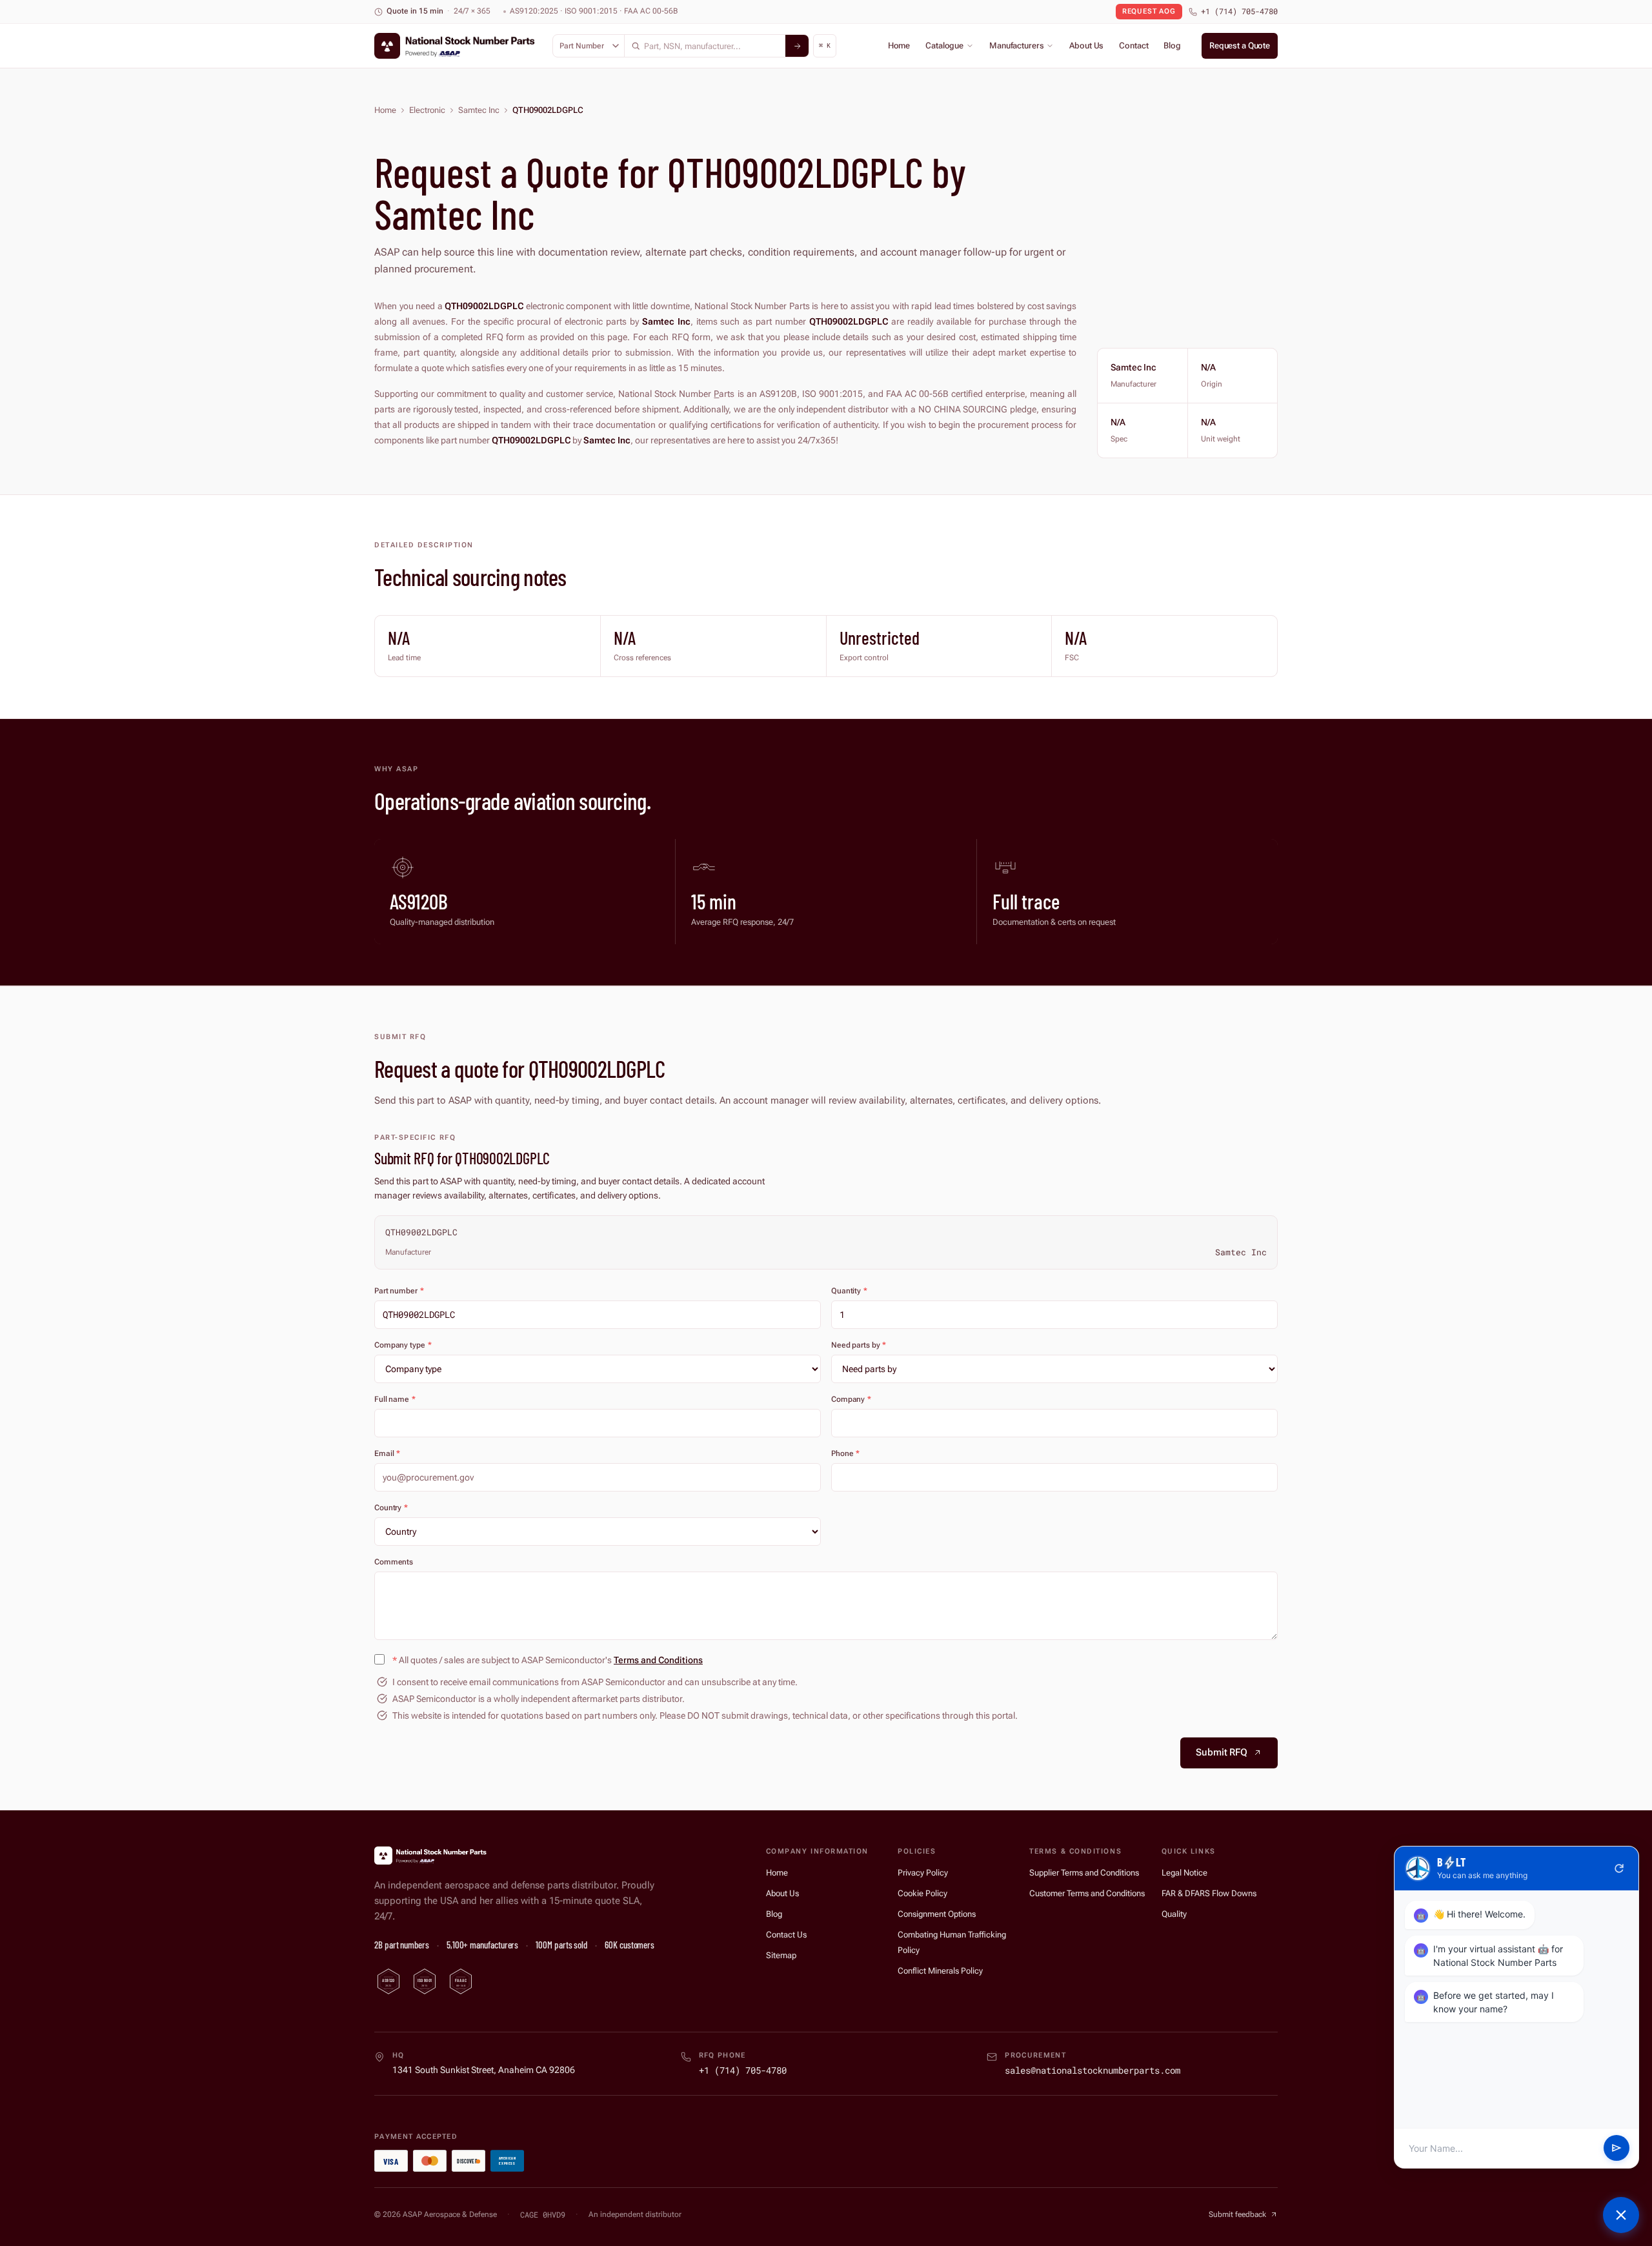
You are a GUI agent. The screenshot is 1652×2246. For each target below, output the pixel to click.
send (1617, 2149)
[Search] (797, 46)
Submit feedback (1237, 2214)
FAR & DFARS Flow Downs (1209, 1893)
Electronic (427, 110)
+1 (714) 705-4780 (1239, 11)
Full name (395, 1399)
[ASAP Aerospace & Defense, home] (457, 46)
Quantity (849, 1291)
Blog (1172, 46)
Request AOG (1149, 11)
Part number (399, 1291)
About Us (1086, 46)
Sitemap (781, 1955)
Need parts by (859, 1345)
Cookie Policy (922, 1893)
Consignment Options (937, 1914)
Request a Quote (1240, 46)
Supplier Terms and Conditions (1084, 1873)
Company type (403, 1345)
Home (899, 46)
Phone (845, 1453)
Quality (1174, 1914)
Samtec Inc (479, 110)
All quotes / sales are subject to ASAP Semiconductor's (548, 1660)
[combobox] (705, 46)
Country (391, 1508)
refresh (1619, 1868)
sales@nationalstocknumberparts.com (1093, 2070)
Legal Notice (1184, 1873)
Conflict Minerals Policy (940, 1971)
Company (851, 1399)
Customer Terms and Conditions (1087, 1893)
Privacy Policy (923, 1873)
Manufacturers (1016, 46)
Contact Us (786, 1935)
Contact (1133, 46)
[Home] (432, 1856)
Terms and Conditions (658, 1660)
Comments (394, 1562)
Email (387, 1453)
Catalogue (944, 46)
